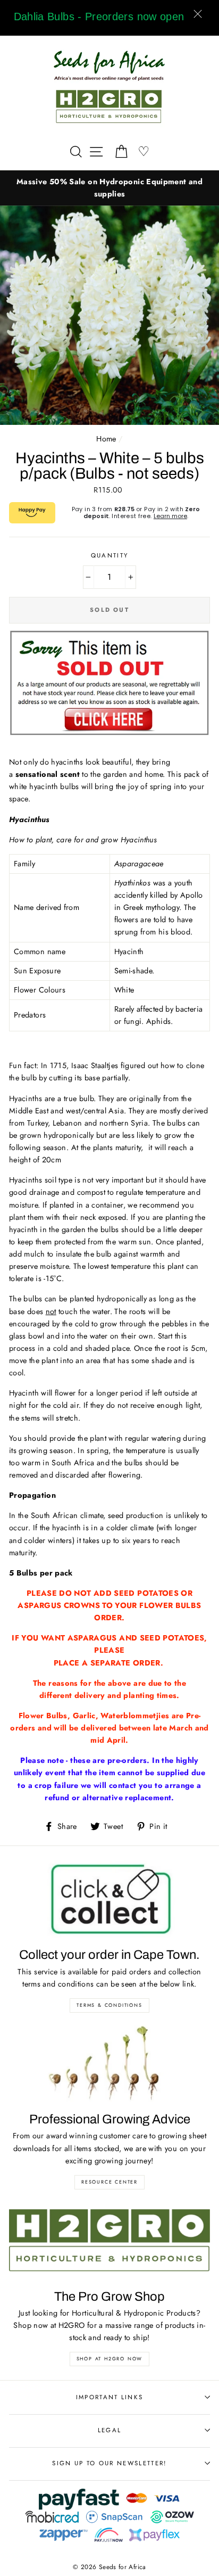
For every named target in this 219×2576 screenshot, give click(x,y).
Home (106, 439)
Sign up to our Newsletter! (109, 2463)
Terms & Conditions (109, 2005)
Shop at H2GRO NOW (110, 2358)
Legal (110, 2430)
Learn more (170, 516)
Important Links (110, 2397)
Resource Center (109, 2182)
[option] (109, 188)
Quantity (110, 555)
